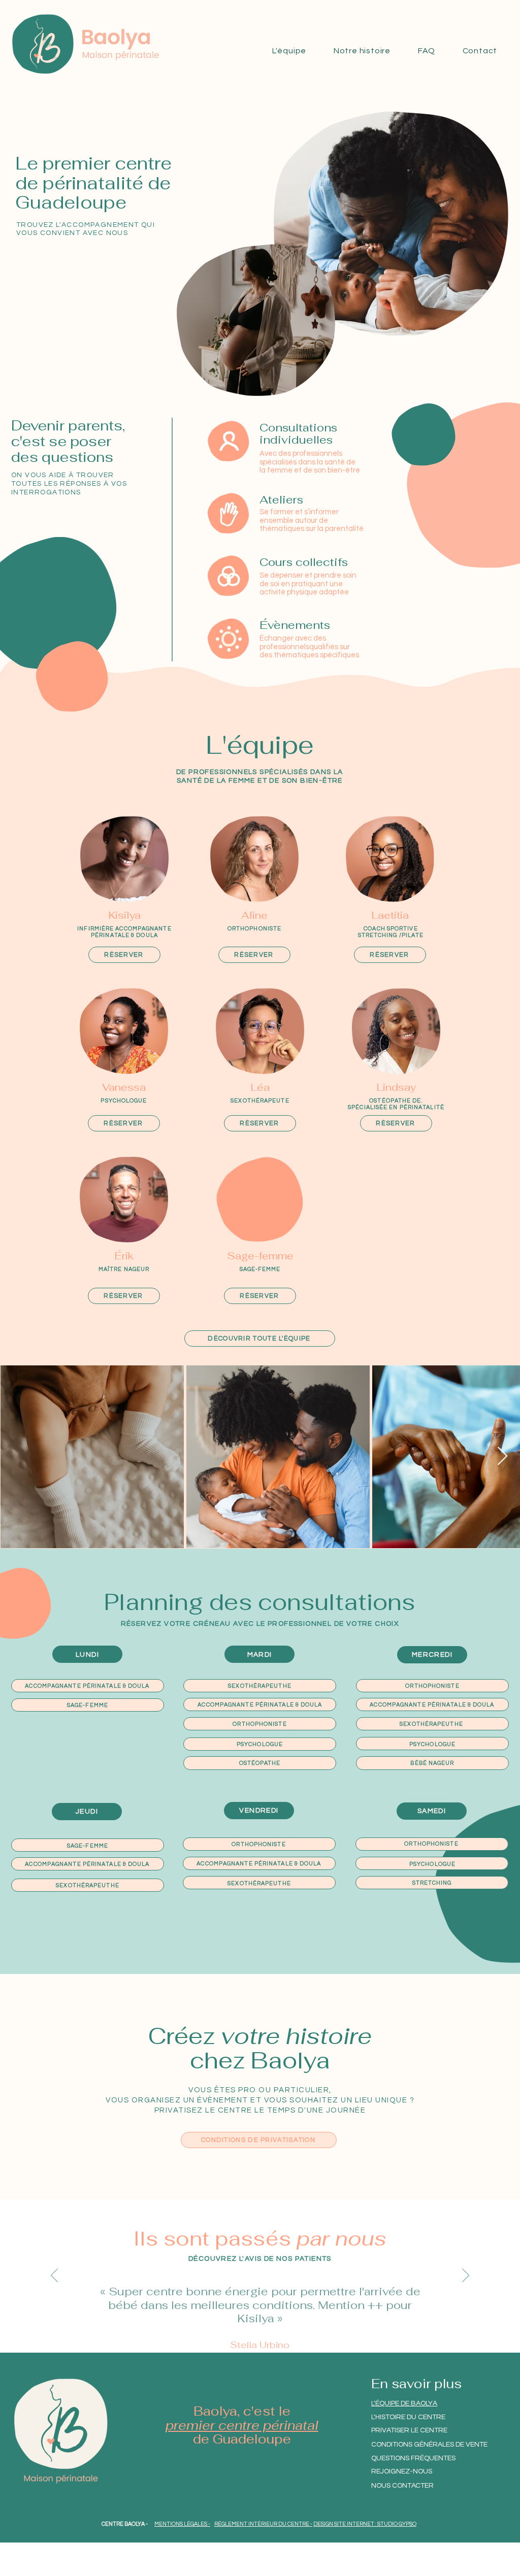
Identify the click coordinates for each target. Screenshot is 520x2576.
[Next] (466, 2276)
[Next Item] (502, 1457)
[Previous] (54, 2276)
